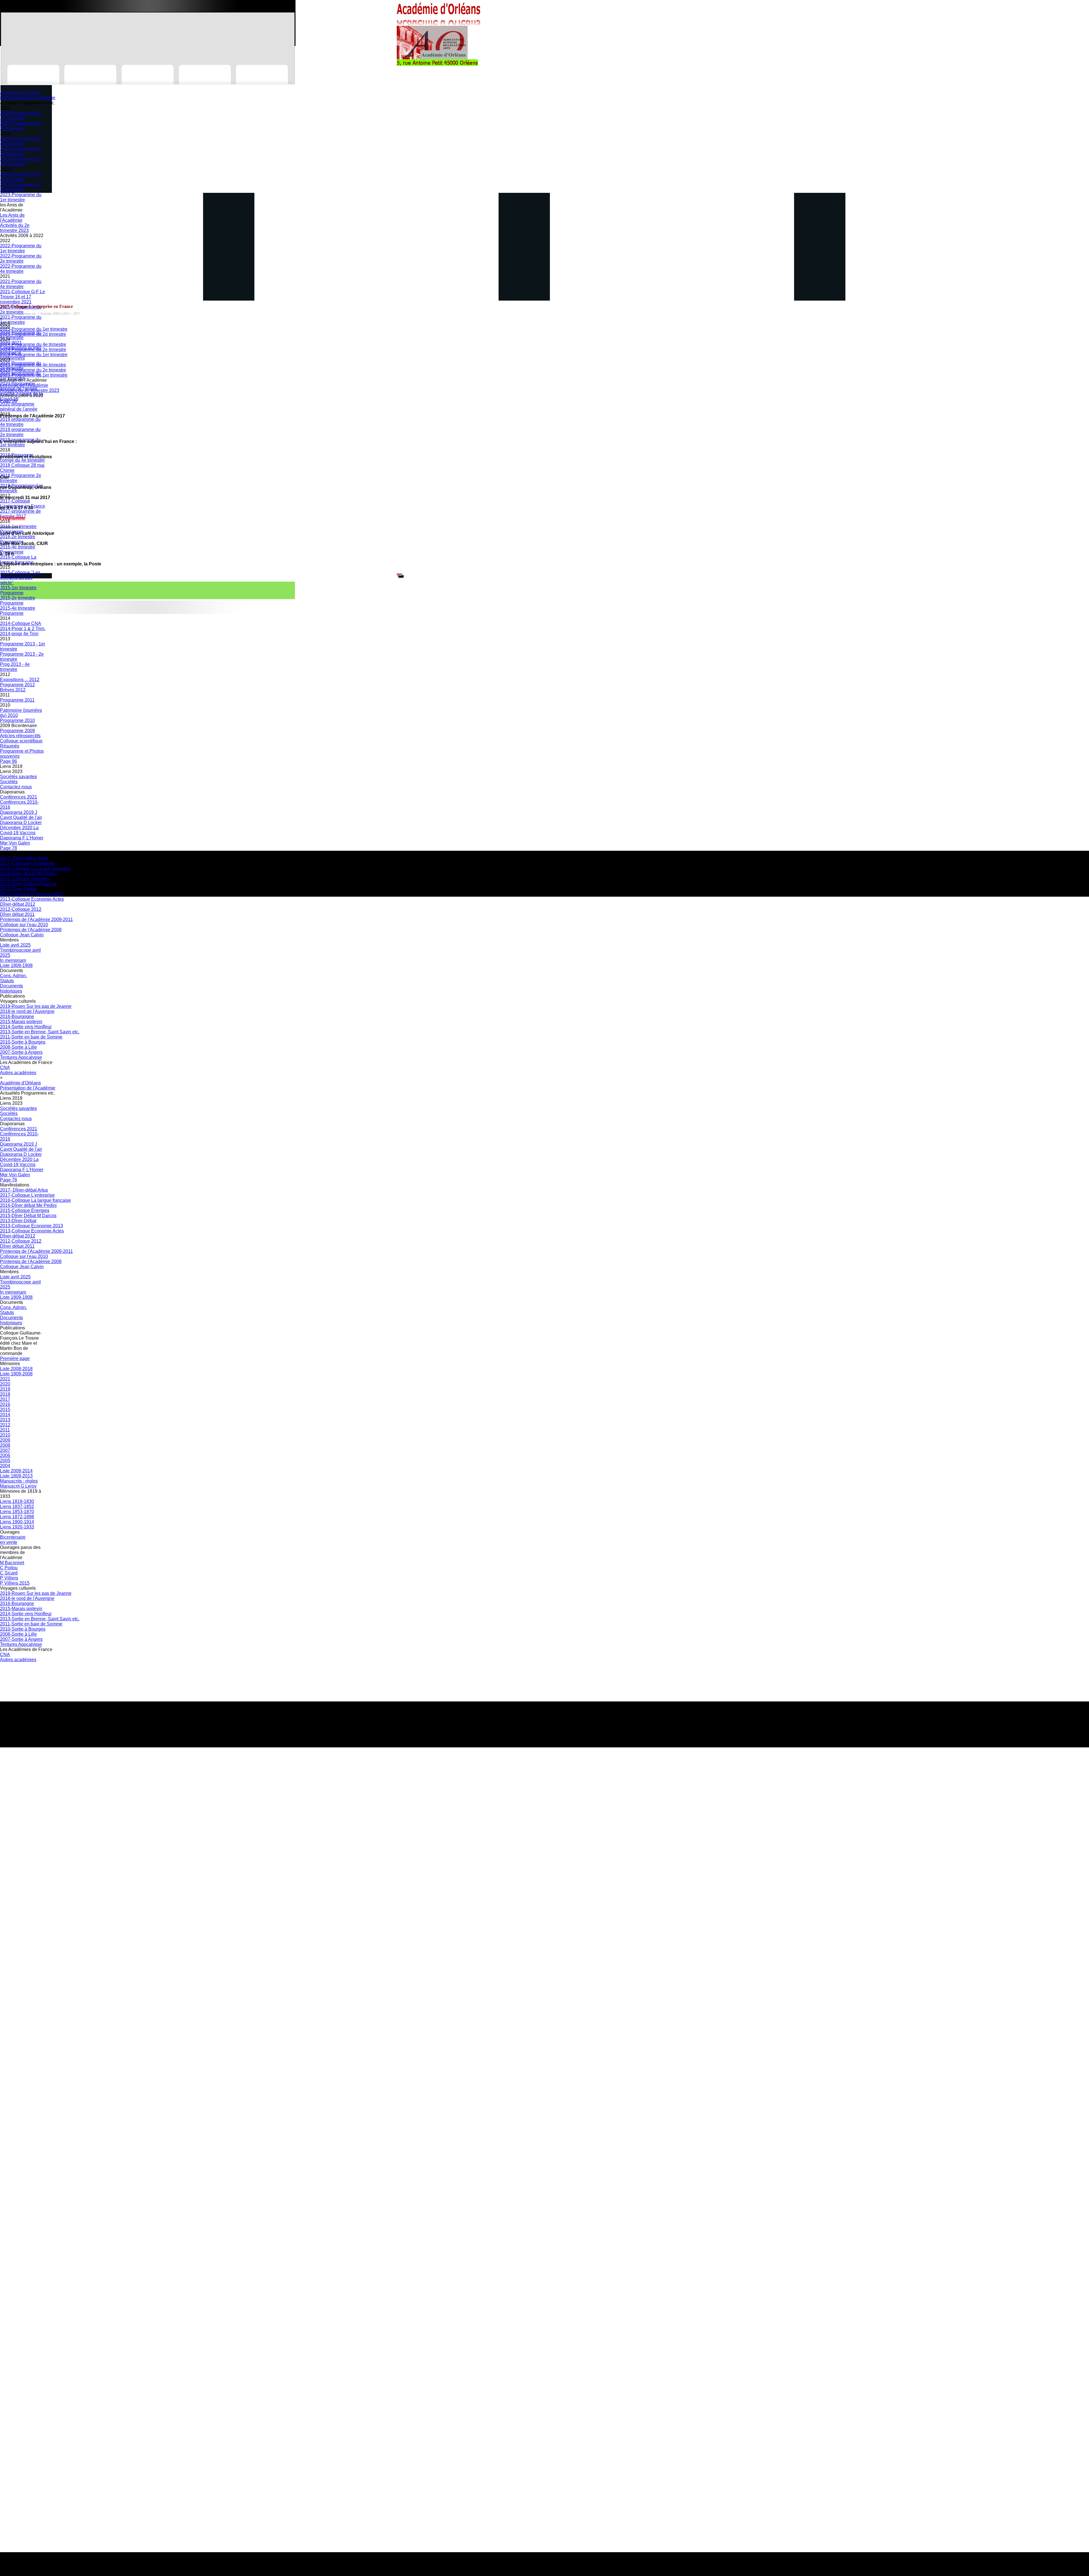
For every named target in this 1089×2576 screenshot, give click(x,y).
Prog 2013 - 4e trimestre (15, 667)
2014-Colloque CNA (21, 623)
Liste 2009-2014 (16, 1471)
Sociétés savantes (18, 777)
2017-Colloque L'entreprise (27, 863)
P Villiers (9, 1578)
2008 (5, 1445)
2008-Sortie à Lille (18, 1047)
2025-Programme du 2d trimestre (21, 126)
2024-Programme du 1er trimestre (21, 161)
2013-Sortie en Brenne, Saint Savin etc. (40, 1032)
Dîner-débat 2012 (18, 904)
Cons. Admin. (13, 976)
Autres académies (18, 1073)
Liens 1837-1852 (17, 1506)
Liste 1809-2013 (16, 1476)
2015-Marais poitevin (21, 1022)
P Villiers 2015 (15, 1583)
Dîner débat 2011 (17, 914)
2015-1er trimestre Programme (18, 590)
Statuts (7, 981)
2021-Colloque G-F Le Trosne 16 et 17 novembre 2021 (23, 297)
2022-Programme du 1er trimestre (21, 248)
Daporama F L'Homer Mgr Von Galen (22, 840)
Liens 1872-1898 (17, 1517)
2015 (5, 1410)
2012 (5, 1425)
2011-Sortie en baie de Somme (31, 1037)
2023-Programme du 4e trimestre (21, 177)
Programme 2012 (17, 685)
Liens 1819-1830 (17, 1501)
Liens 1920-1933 (17, 1527)
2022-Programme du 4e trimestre (21, 269)
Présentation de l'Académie (28, 98)
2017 (5, 1399)
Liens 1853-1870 (17, 1512)
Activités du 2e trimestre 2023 (15, 228)
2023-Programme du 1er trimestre (21, 197)
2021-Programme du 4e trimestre (21, 284)
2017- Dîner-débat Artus (24, 858)
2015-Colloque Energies (25, 879)
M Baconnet (12, 1563)
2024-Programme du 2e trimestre (21, 151)
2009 (5, 1440)
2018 (5, 1394)
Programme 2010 (17, 720)
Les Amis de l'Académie (12, 218)
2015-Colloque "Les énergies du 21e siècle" (20, 578)
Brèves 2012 (13, 690)
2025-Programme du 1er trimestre (21, 116)
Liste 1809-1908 (16, 965)
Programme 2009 (17, 731)
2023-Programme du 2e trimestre (21, 187)
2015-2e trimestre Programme (18, 600)
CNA (5, 1068)
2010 (5, 1435)
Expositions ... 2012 (20, 680)
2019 (5, 1389)
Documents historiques (11, 988)
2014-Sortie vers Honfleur (26, 1027)
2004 (5, 1466)
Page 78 (9, 848)
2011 (5, 1430)
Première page (15, 1358)
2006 (5, 1455)
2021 (5, 1379)
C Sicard (9, 1573)
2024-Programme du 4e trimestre (21, 141)
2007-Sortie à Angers (21, 1052)
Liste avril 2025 (15, 945)
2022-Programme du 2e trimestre (21, 258)
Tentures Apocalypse (21, 1057)
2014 (5, 1415)
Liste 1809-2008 (16, 1374)
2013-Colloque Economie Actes (32, 899)
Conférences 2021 (19, 797)
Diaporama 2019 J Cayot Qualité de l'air (21, 815)
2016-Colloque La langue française (35, 868)
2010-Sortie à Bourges (23, 1042)
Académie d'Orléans (20, 93)
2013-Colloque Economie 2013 (31, 894)
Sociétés (9, 782)
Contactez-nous (16, 787)
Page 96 (9, 761)
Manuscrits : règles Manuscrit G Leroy (19, 1484)
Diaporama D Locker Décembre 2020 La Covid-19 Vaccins (21, 828)
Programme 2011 (17, 700)
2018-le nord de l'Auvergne (27, 1011)
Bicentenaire (13, 1537)
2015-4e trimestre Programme (18, 611)
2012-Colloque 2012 (21, 909)
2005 (5, 1461)
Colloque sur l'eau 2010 (24, 925)
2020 (5, 1384)
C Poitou (9, 1568)
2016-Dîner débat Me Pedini (28, 874)
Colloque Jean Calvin (22, 935)
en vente (9, 1542)
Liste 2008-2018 (16, 1369)
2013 (5, 1420)
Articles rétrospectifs (20, 736)
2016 (5, 1404)
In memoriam (13, 960)
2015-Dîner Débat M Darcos (28, 884)
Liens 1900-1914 (17, 1522)
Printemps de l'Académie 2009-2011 (36, 919)
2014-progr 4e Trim (19, 634)
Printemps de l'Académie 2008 (31, 930)
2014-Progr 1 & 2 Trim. (23, 629)
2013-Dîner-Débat (18, 889)
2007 (5, 1450)
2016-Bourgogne (17, 1016)
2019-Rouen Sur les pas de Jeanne (36, 1006)
